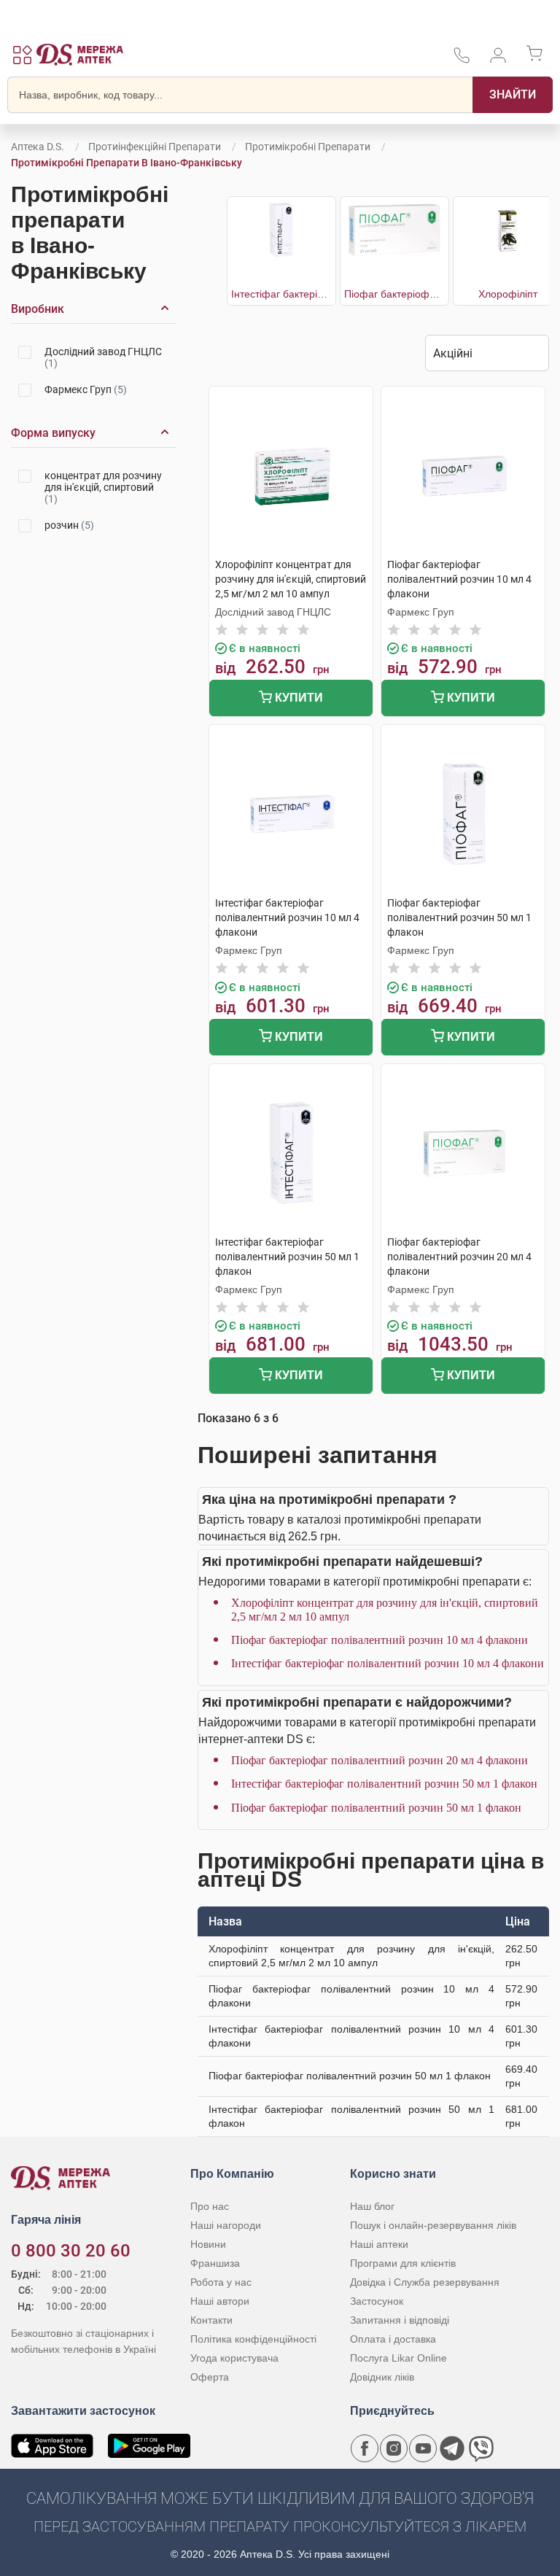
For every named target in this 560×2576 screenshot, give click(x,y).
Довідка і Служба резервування (425, 2282)
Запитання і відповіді (400, 2320)
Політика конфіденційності (253, 2339)
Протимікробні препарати (308, 147)
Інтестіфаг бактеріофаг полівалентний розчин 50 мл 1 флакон (384, 1784)
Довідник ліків (382, 2377)
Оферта (210, 2377)
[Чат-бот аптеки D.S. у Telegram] (452, 2448)
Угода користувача (234, 2358)
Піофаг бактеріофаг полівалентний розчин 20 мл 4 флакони (380, 1760)
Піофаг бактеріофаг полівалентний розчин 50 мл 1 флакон (376, 1808)
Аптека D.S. (38, 147)
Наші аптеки (379, 2244)
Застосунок (377, 2301)
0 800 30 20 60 (71, 2251)
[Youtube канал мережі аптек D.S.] (423, 2448)
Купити (297, 698)
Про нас (210, 2206)
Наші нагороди (226, 2225)
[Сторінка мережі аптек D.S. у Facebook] (365, 2448)
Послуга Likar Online (398, 2358)
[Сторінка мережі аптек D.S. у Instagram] (394, 2448)
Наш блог (372, 2206)
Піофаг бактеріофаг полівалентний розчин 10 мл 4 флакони (380, 1640)
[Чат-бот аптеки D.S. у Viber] (481, 2448)
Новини (208, 2244)
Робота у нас (221, 2282)
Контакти (211, 2320)
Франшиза (215, 2263)
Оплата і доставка (393, 2339)
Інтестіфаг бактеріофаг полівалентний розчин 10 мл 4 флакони (388, 1663)
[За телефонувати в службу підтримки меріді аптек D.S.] (462, 60)
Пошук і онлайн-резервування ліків (433, 2225)
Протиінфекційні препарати (155, 147)
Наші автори (220, 2301)
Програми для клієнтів (403, 2263)
